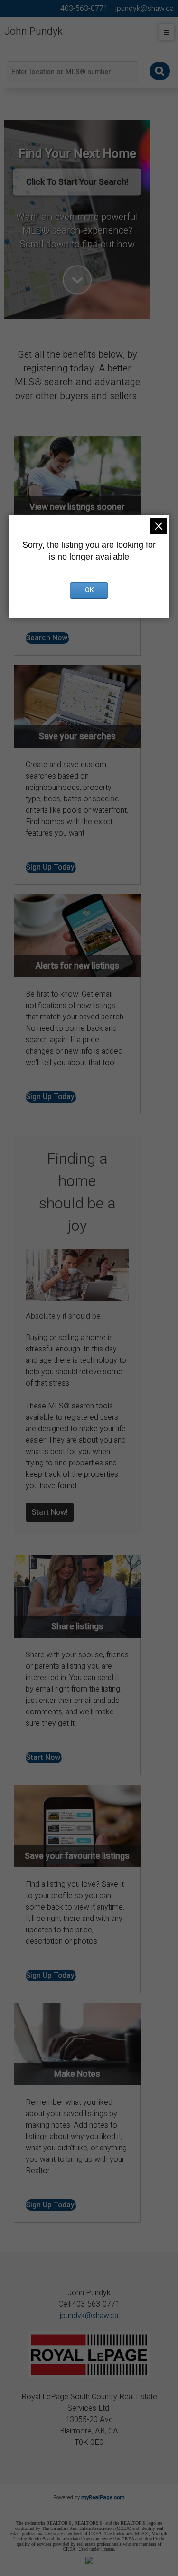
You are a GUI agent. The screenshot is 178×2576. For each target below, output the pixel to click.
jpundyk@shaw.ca (89, 2316)
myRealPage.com (103, 2497)
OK (89, 590)
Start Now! (50, 1512)
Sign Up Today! (51, 867)
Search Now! (47, 638)
